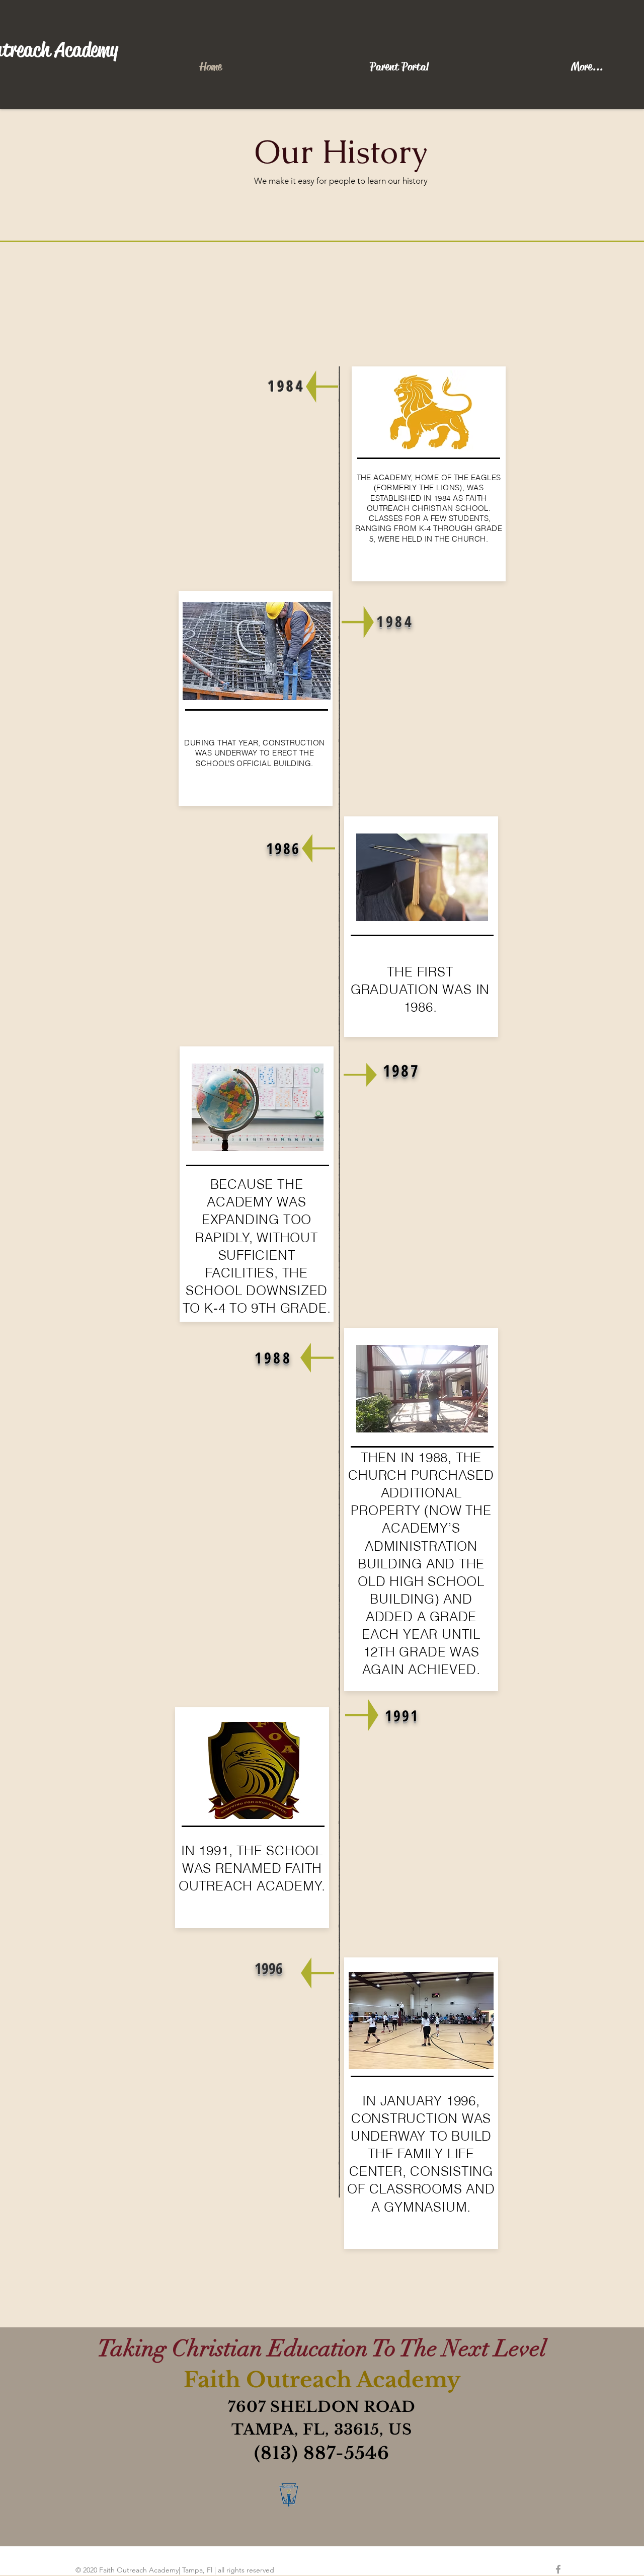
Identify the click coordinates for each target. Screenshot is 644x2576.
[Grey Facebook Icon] (558, 2569)
